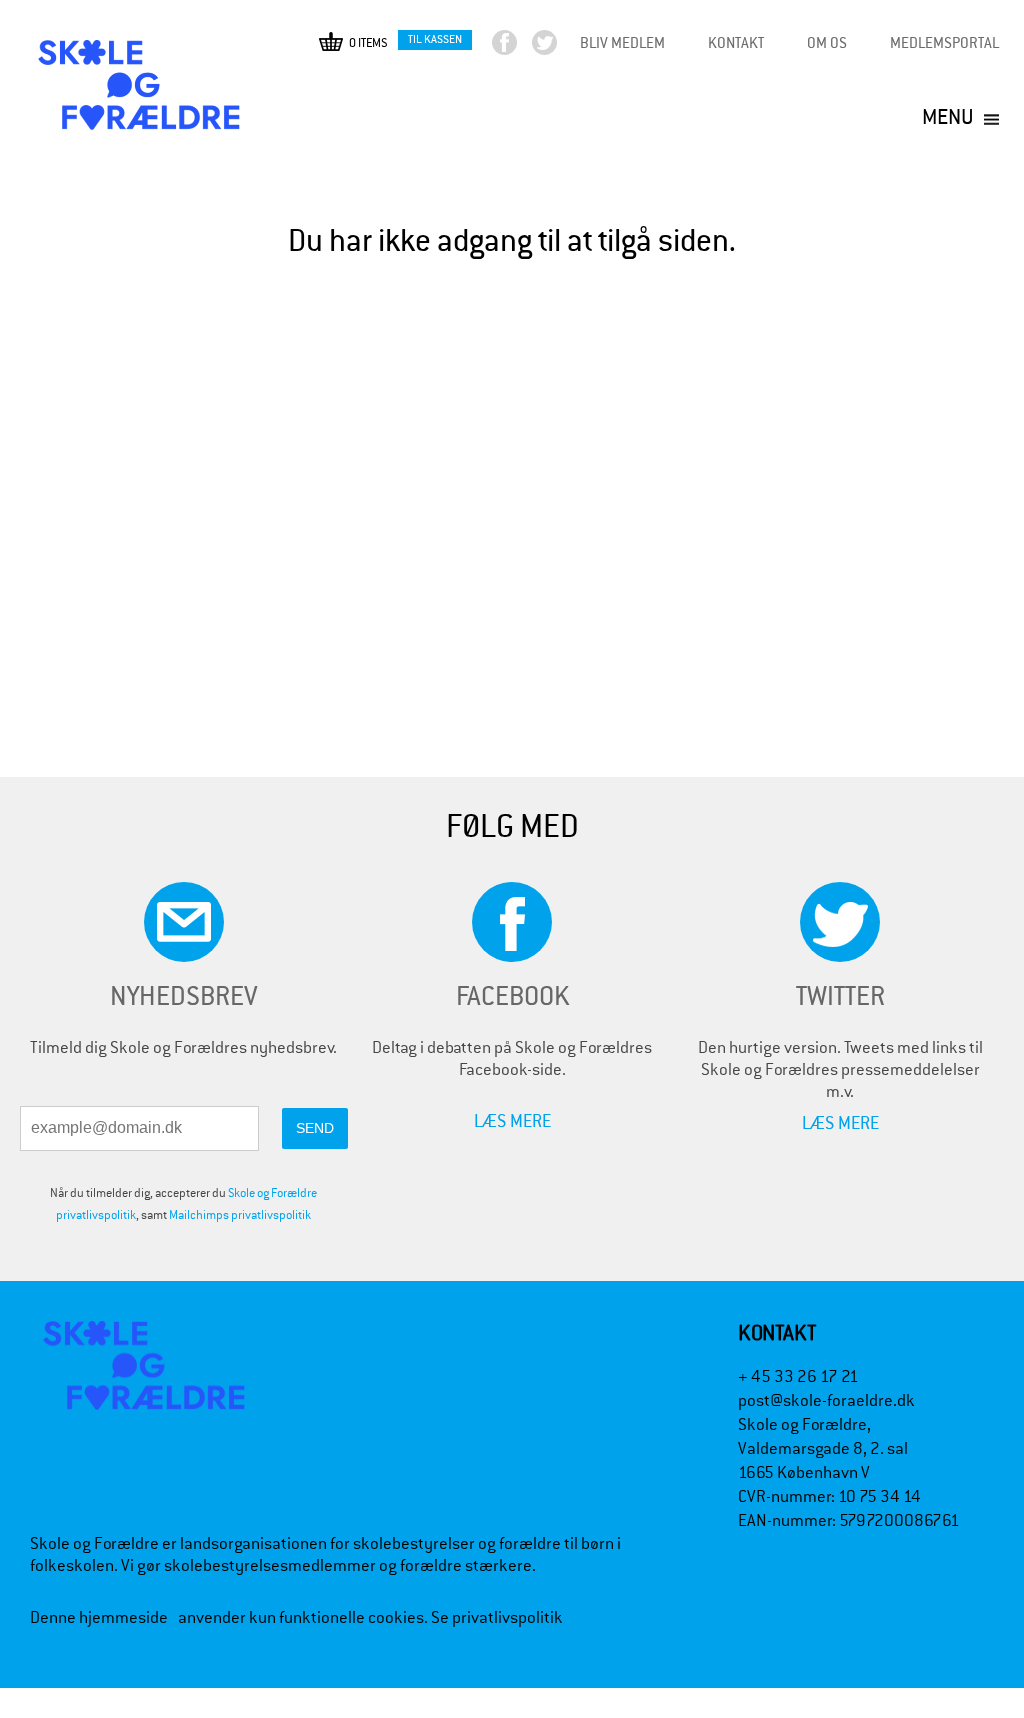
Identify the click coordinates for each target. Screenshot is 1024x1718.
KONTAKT (736, 42)
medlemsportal (944, 42)
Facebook (521, 48)
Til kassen (435, 39)
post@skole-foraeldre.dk (826, 1400)
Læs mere (512, 1120)
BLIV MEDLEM (622, 42)
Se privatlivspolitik (497, 1617)
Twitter (561, 48)
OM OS (827, 42)
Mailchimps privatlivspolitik (240, 1215)
